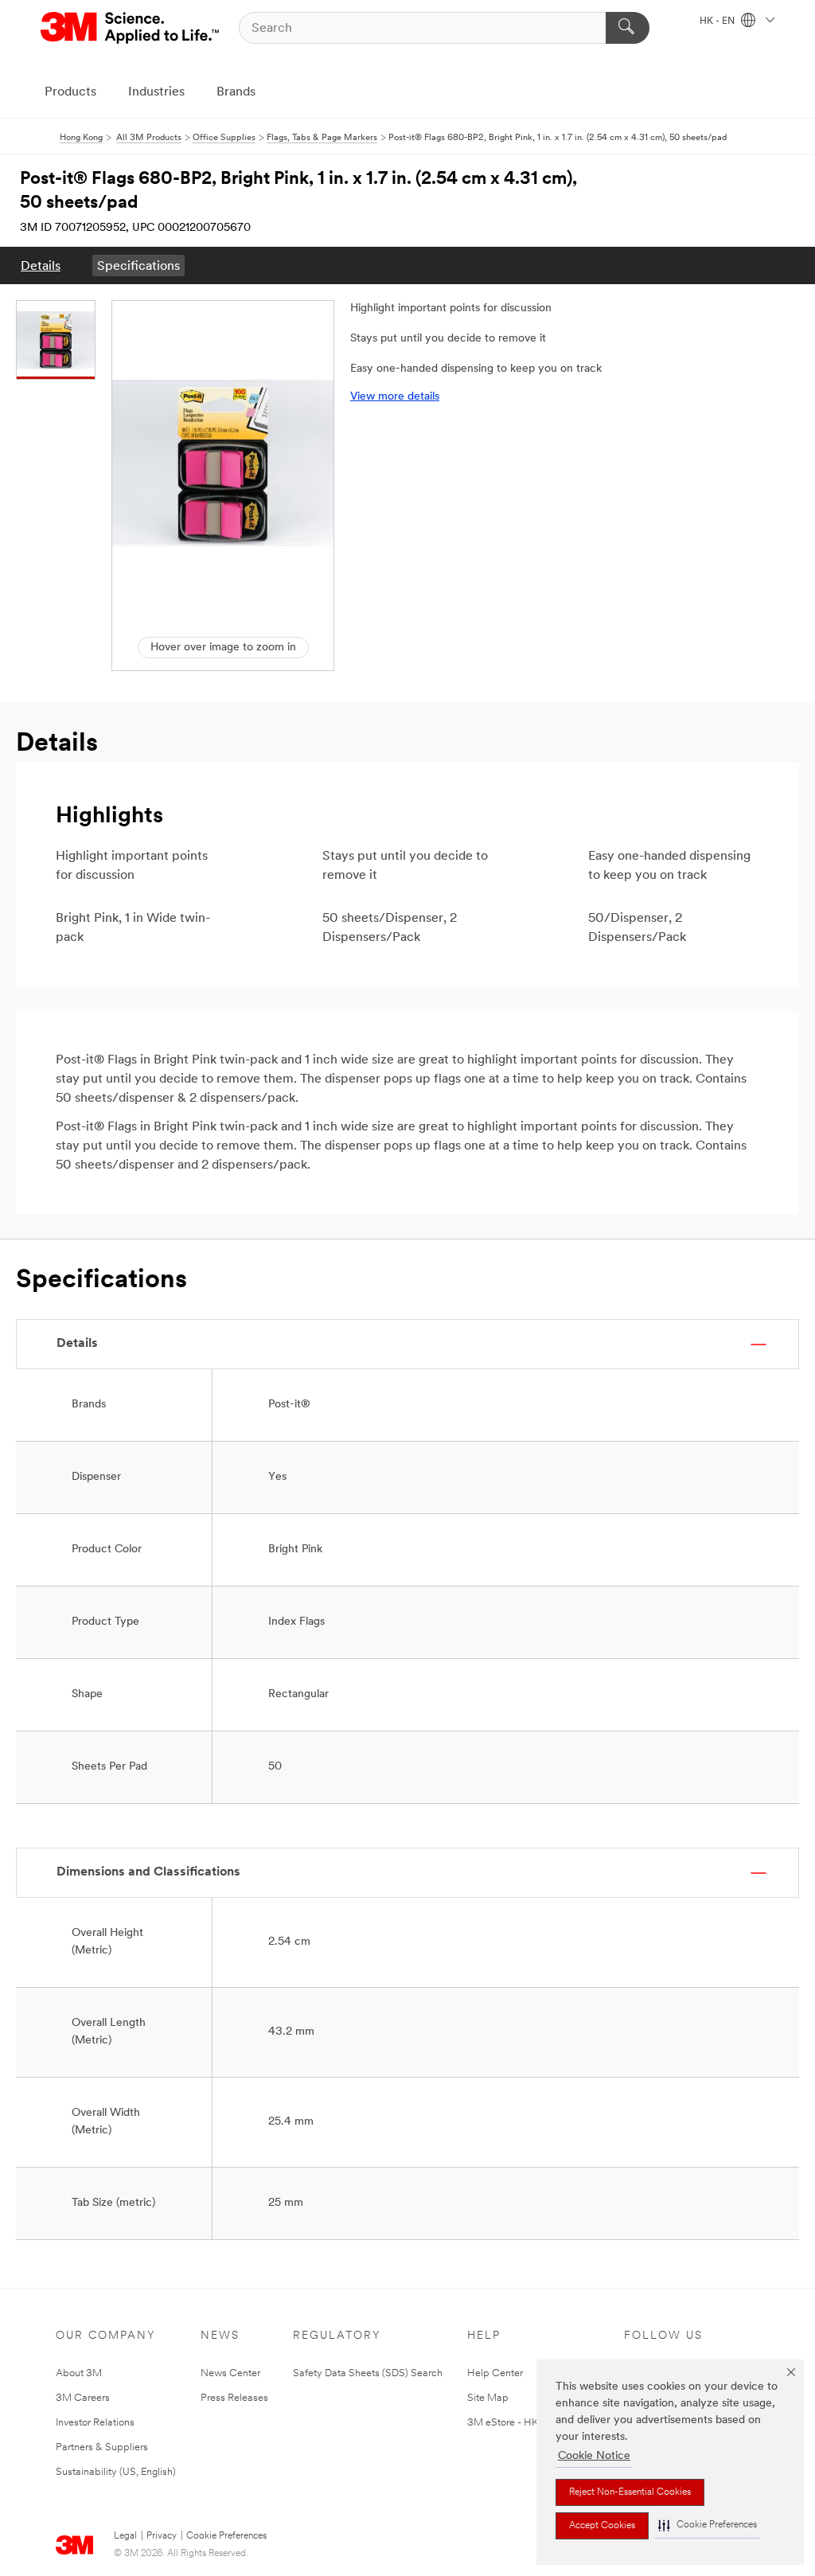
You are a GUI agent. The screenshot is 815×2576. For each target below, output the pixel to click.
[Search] (628, 28)
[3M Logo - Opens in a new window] (131, 28)
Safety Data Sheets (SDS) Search (368, 2373)
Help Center (495, 2373)
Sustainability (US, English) (116, 2472)
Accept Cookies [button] (602, 2526)
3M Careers (83, 2398)
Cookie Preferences (226, 2536)
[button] (708, 2525)
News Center (230, 2373)
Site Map (488, 2398)
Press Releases (234, 2398)
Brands (236, 92)
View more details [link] (395, 397)
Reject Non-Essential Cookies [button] (630, 2492)
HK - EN (718, 21)
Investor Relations (95, 2423)
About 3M (79, 2373)
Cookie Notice (594, 2456)
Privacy (162, 2536)
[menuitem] (41, 265)
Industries (156, 92)
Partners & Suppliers (102, 2447)
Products (70, 92)
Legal (125, 2536)
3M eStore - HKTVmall (519, 2423)
